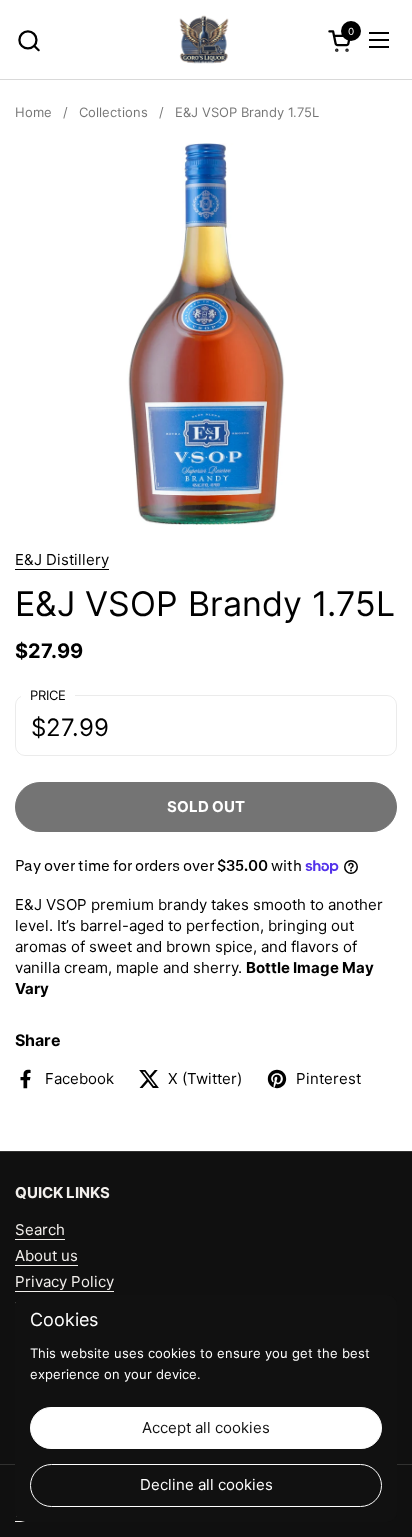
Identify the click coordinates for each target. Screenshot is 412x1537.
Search (40, 1229)
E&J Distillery (62, 559)
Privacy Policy (64, 1281)
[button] (28, 40)
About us (46, 1255)
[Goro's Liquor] (204, 40)
